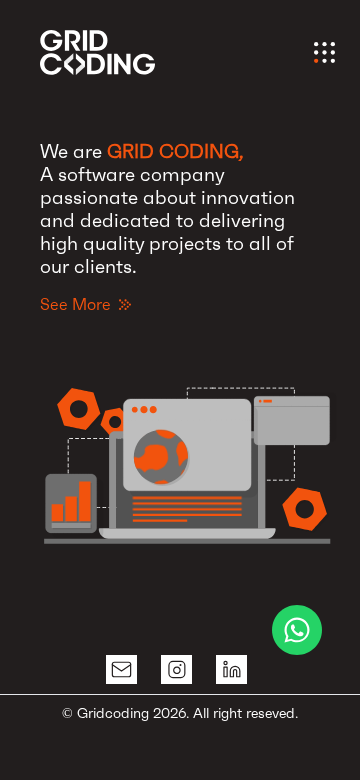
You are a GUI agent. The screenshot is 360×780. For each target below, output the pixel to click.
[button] (190, 446)
